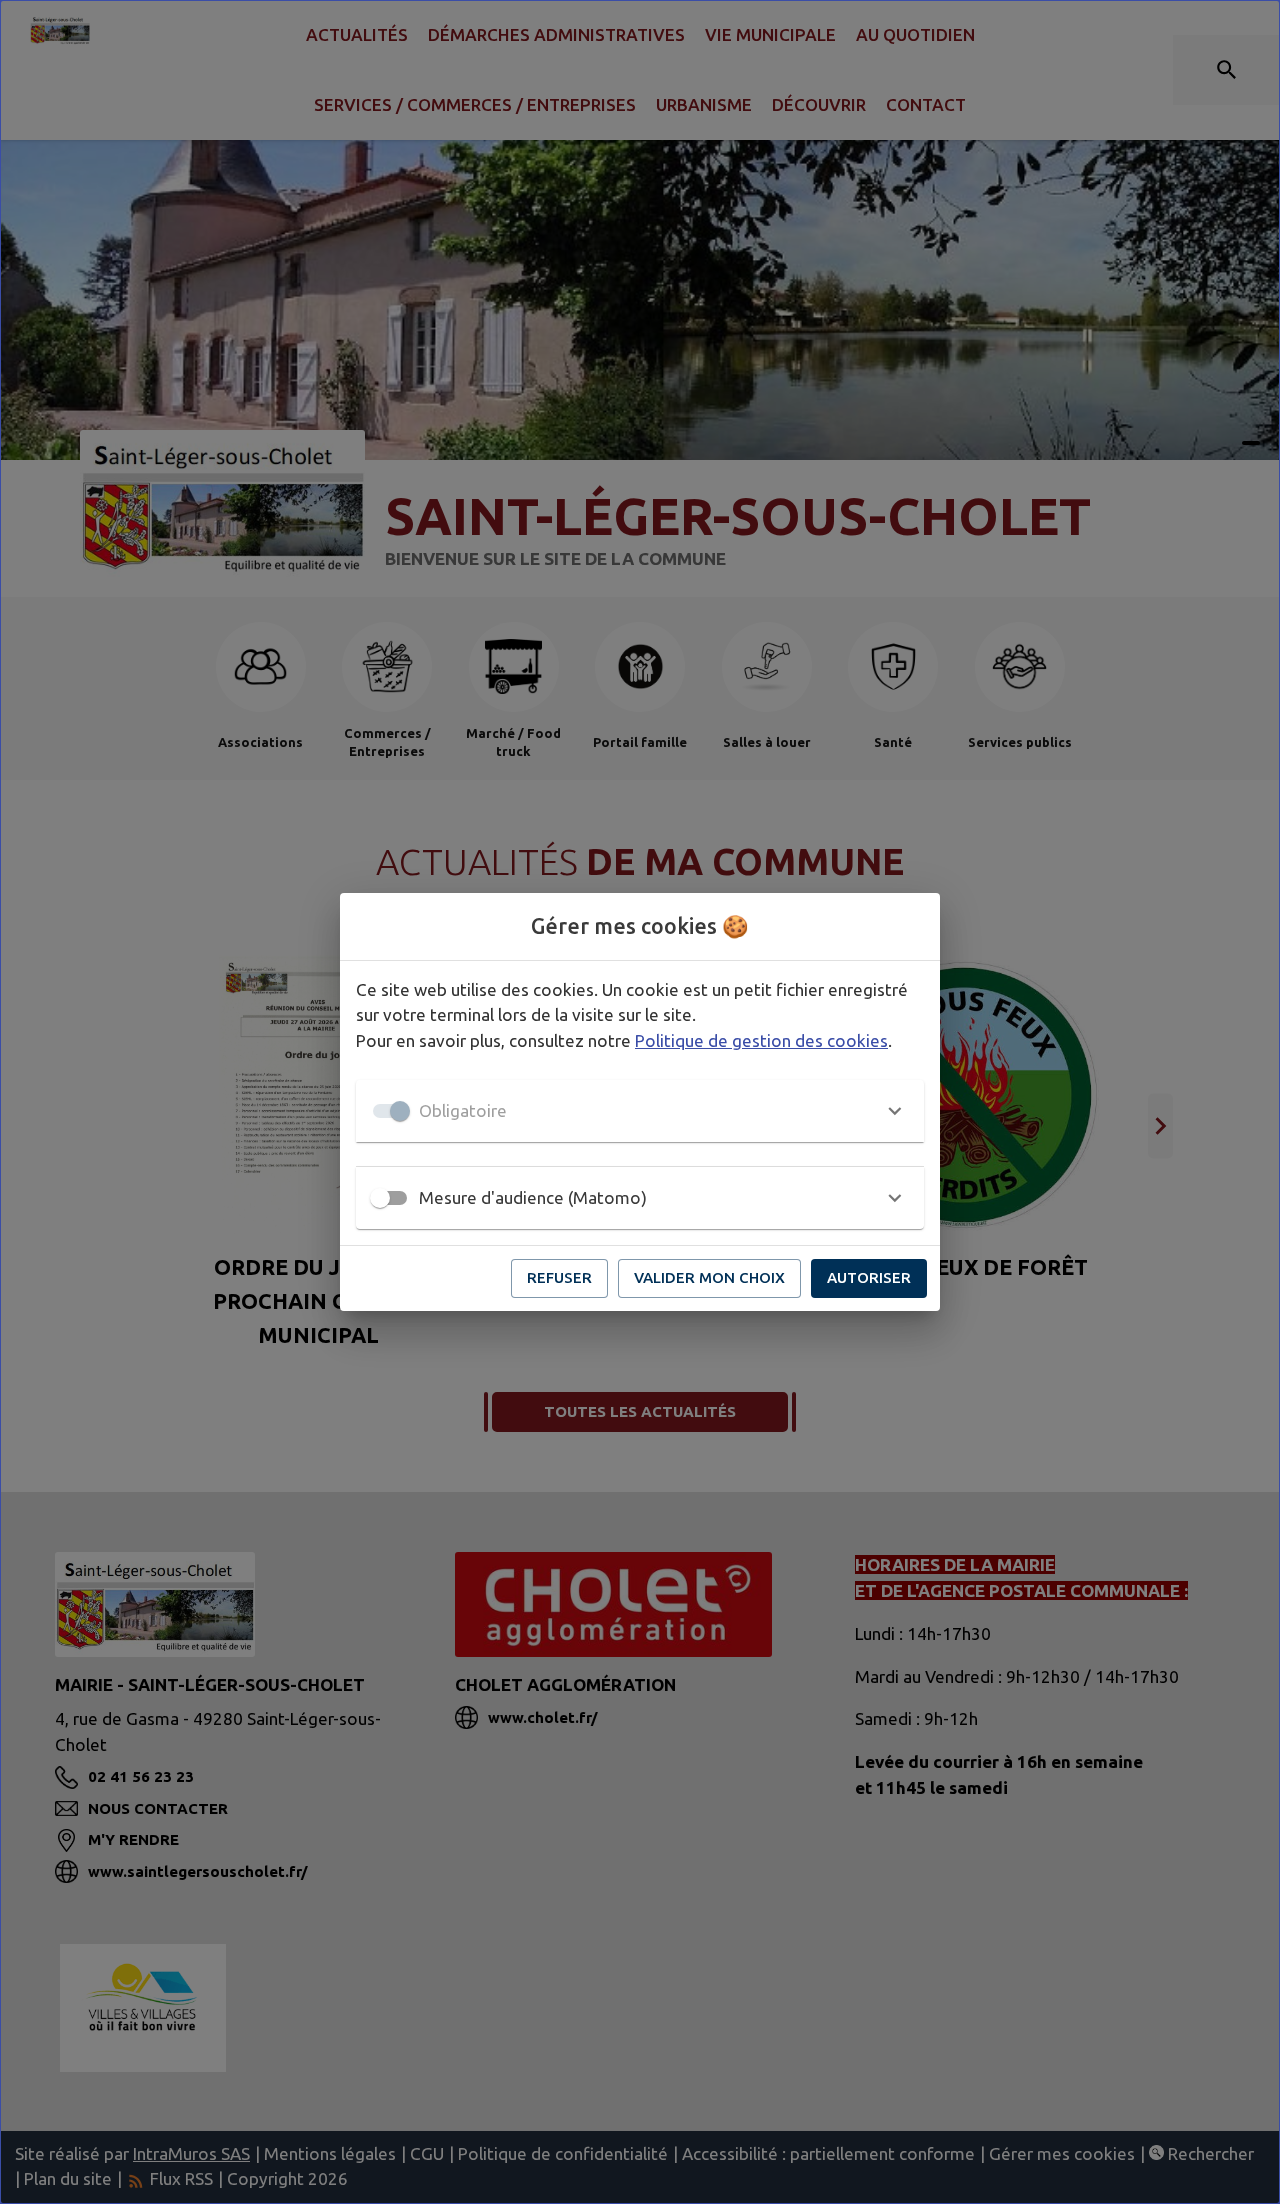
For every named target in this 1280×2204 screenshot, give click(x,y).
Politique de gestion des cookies (761, 1040)
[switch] (380, 1198)
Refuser (559, 1277)
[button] (640, 1111)
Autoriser (869, 1277)
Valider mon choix (709, 1277)
